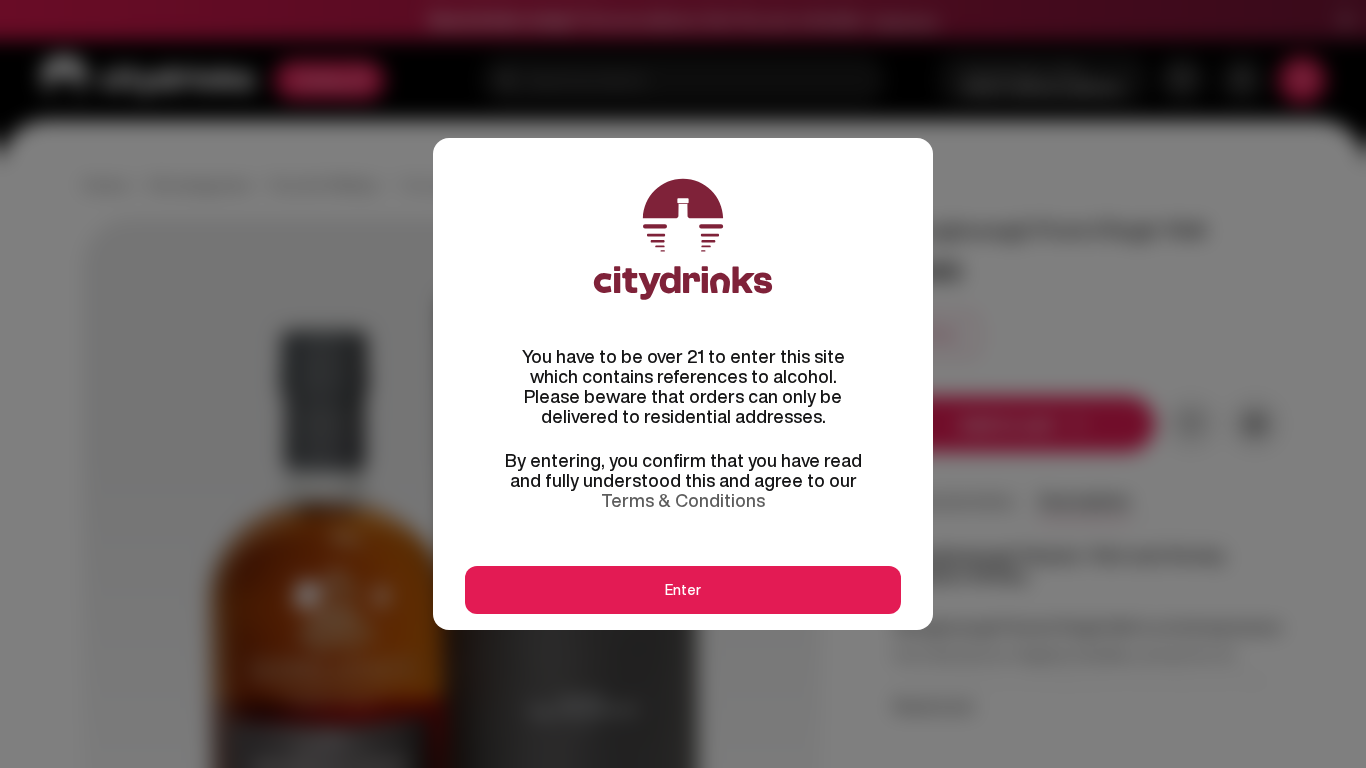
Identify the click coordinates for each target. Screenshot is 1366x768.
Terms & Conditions (683, 500)
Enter (683, 590)
